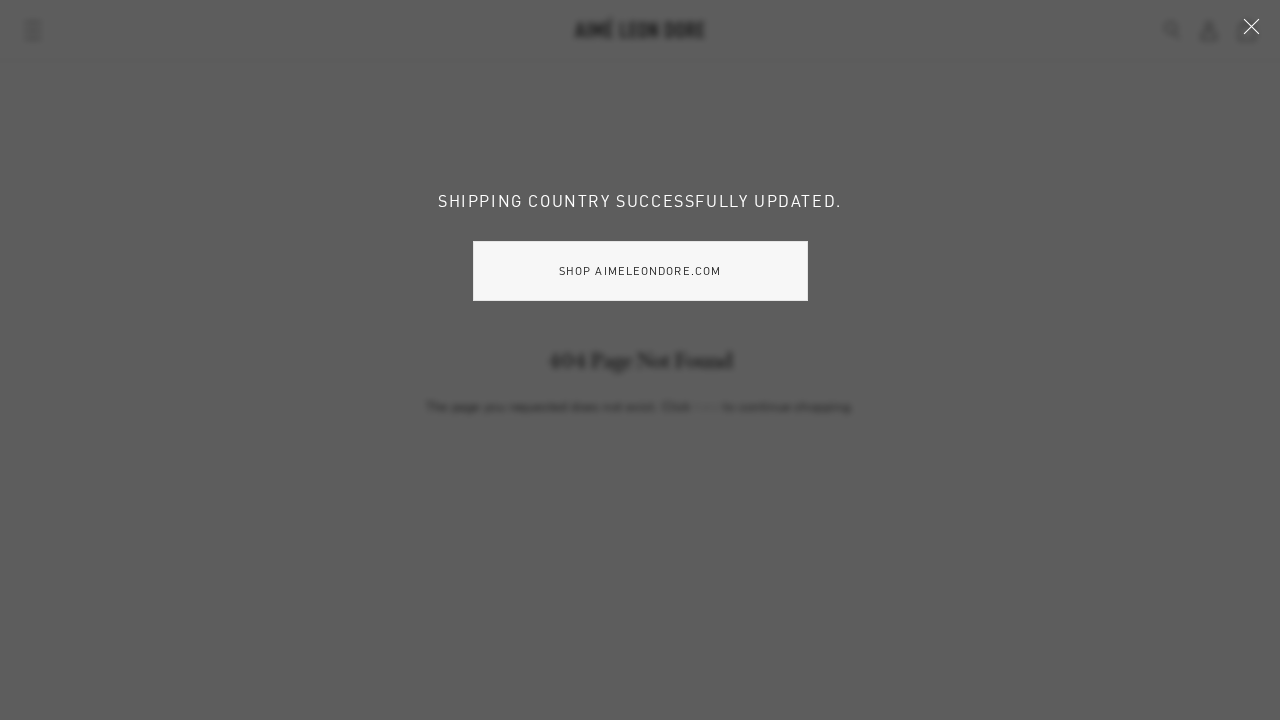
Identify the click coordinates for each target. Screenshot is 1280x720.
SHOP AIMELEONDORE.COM (640, 270)
